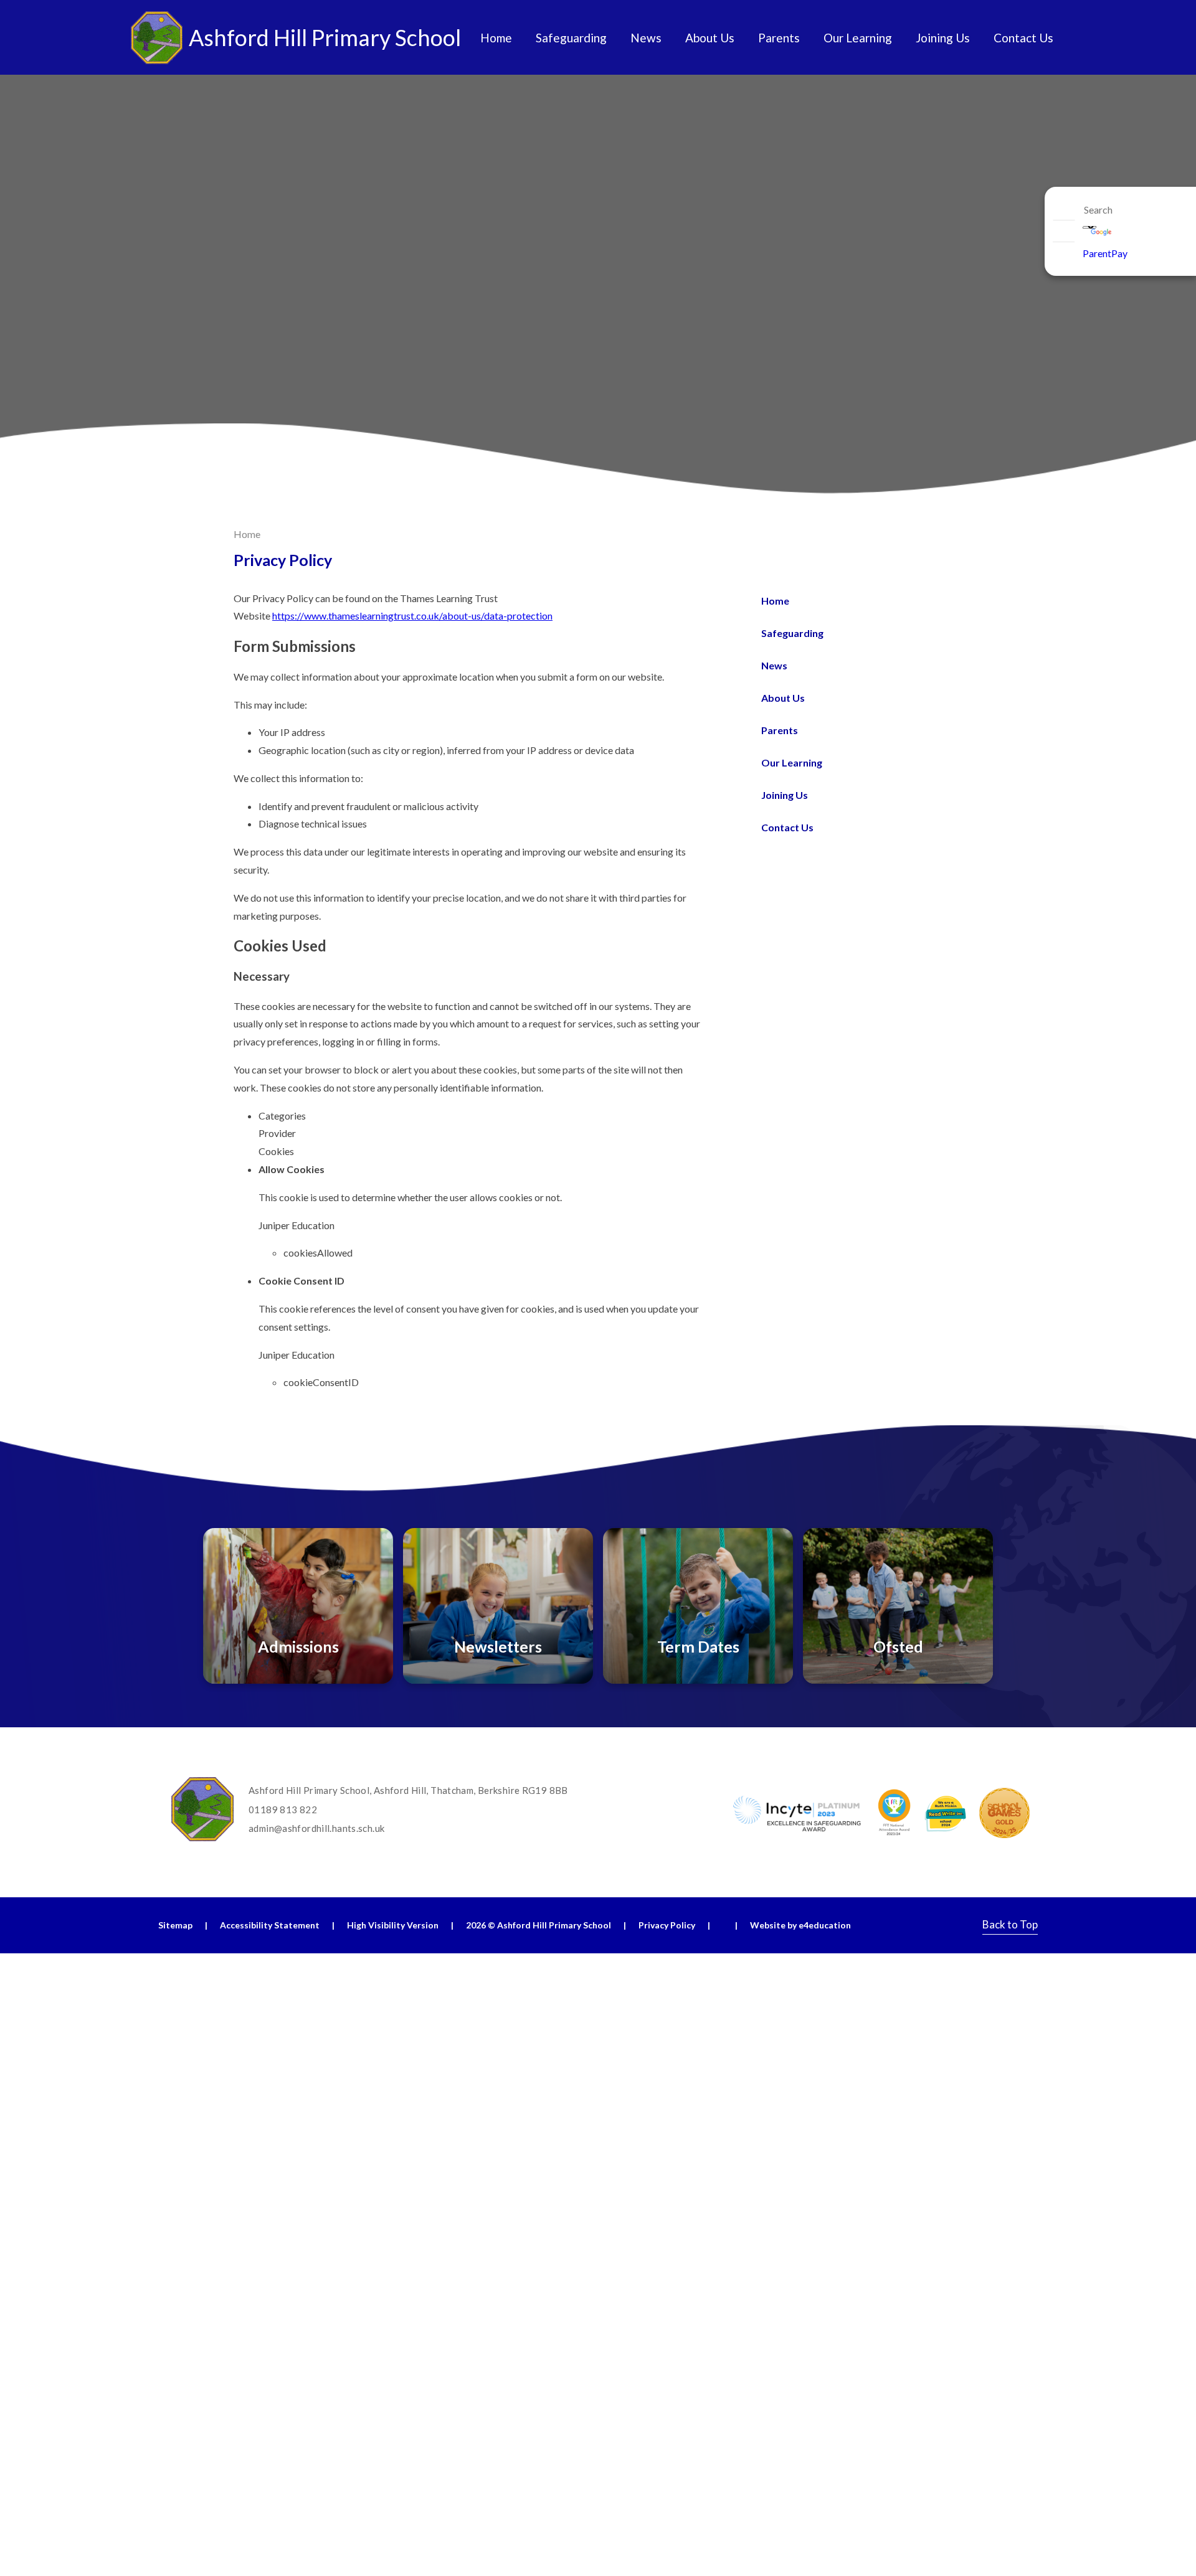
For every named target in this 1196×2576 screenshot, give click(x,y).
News (774, 665)
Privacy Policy (667, 1925)
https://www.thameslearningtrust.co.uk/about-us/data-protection (412, 616)
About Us (783, 698)
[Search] (1064, 210)
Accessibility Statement (270, 1925)
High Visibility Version (393, 1925)
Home (247, 534)
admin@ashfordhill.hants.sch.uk (316, 1828)
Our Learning (792, 762)
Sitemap (175, 1925)
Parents (780, 730)
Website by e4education (800, 1925)
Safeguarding (792, 633)
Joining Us (785, 795)
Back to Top (1010, 1924)
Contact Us (787, 827)
